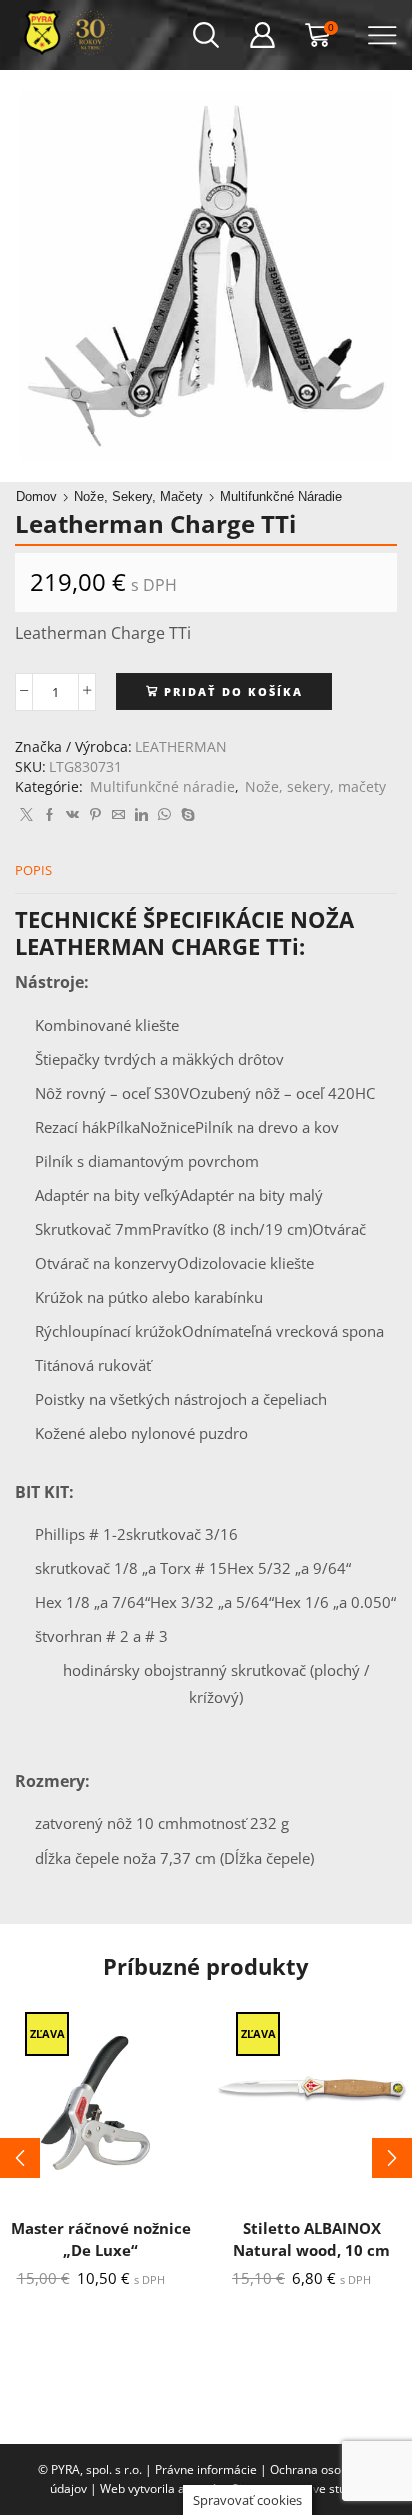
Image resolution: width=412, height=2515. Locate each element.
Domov (36, 496)
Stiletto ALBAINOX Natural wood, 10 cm (311, 2239)
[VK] (72, 815)
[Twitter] (26, 815)
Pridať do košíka (233, 691)
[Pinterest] (95, 815)
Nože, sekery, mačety (138, 496)
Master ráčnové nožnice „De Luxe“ (101, 2239)
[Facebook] (49, 815)
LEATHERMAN (181, 746)
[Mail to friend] (118, 815)
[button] (20, 2158)
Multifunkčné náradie (281, 496)
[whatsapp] (164, 815)
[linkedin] (141, 815)
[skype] (185, 815)
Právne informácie (206, 2469)
